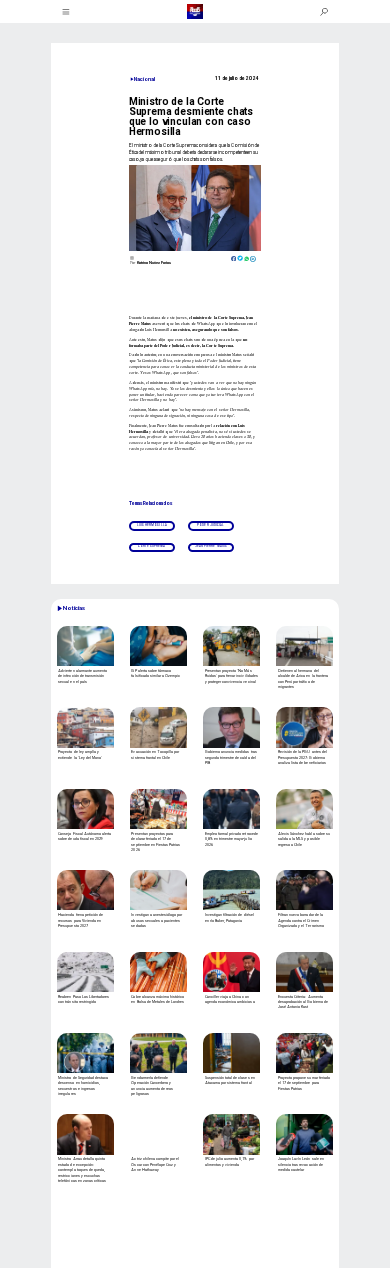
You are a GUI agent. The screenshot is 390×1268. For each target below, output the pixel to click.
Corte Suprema (151, 546)
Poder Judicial (210, 525)
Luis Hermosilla (152, 525)
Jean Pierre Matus (211, 546)
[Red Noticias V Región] (67, 12)
